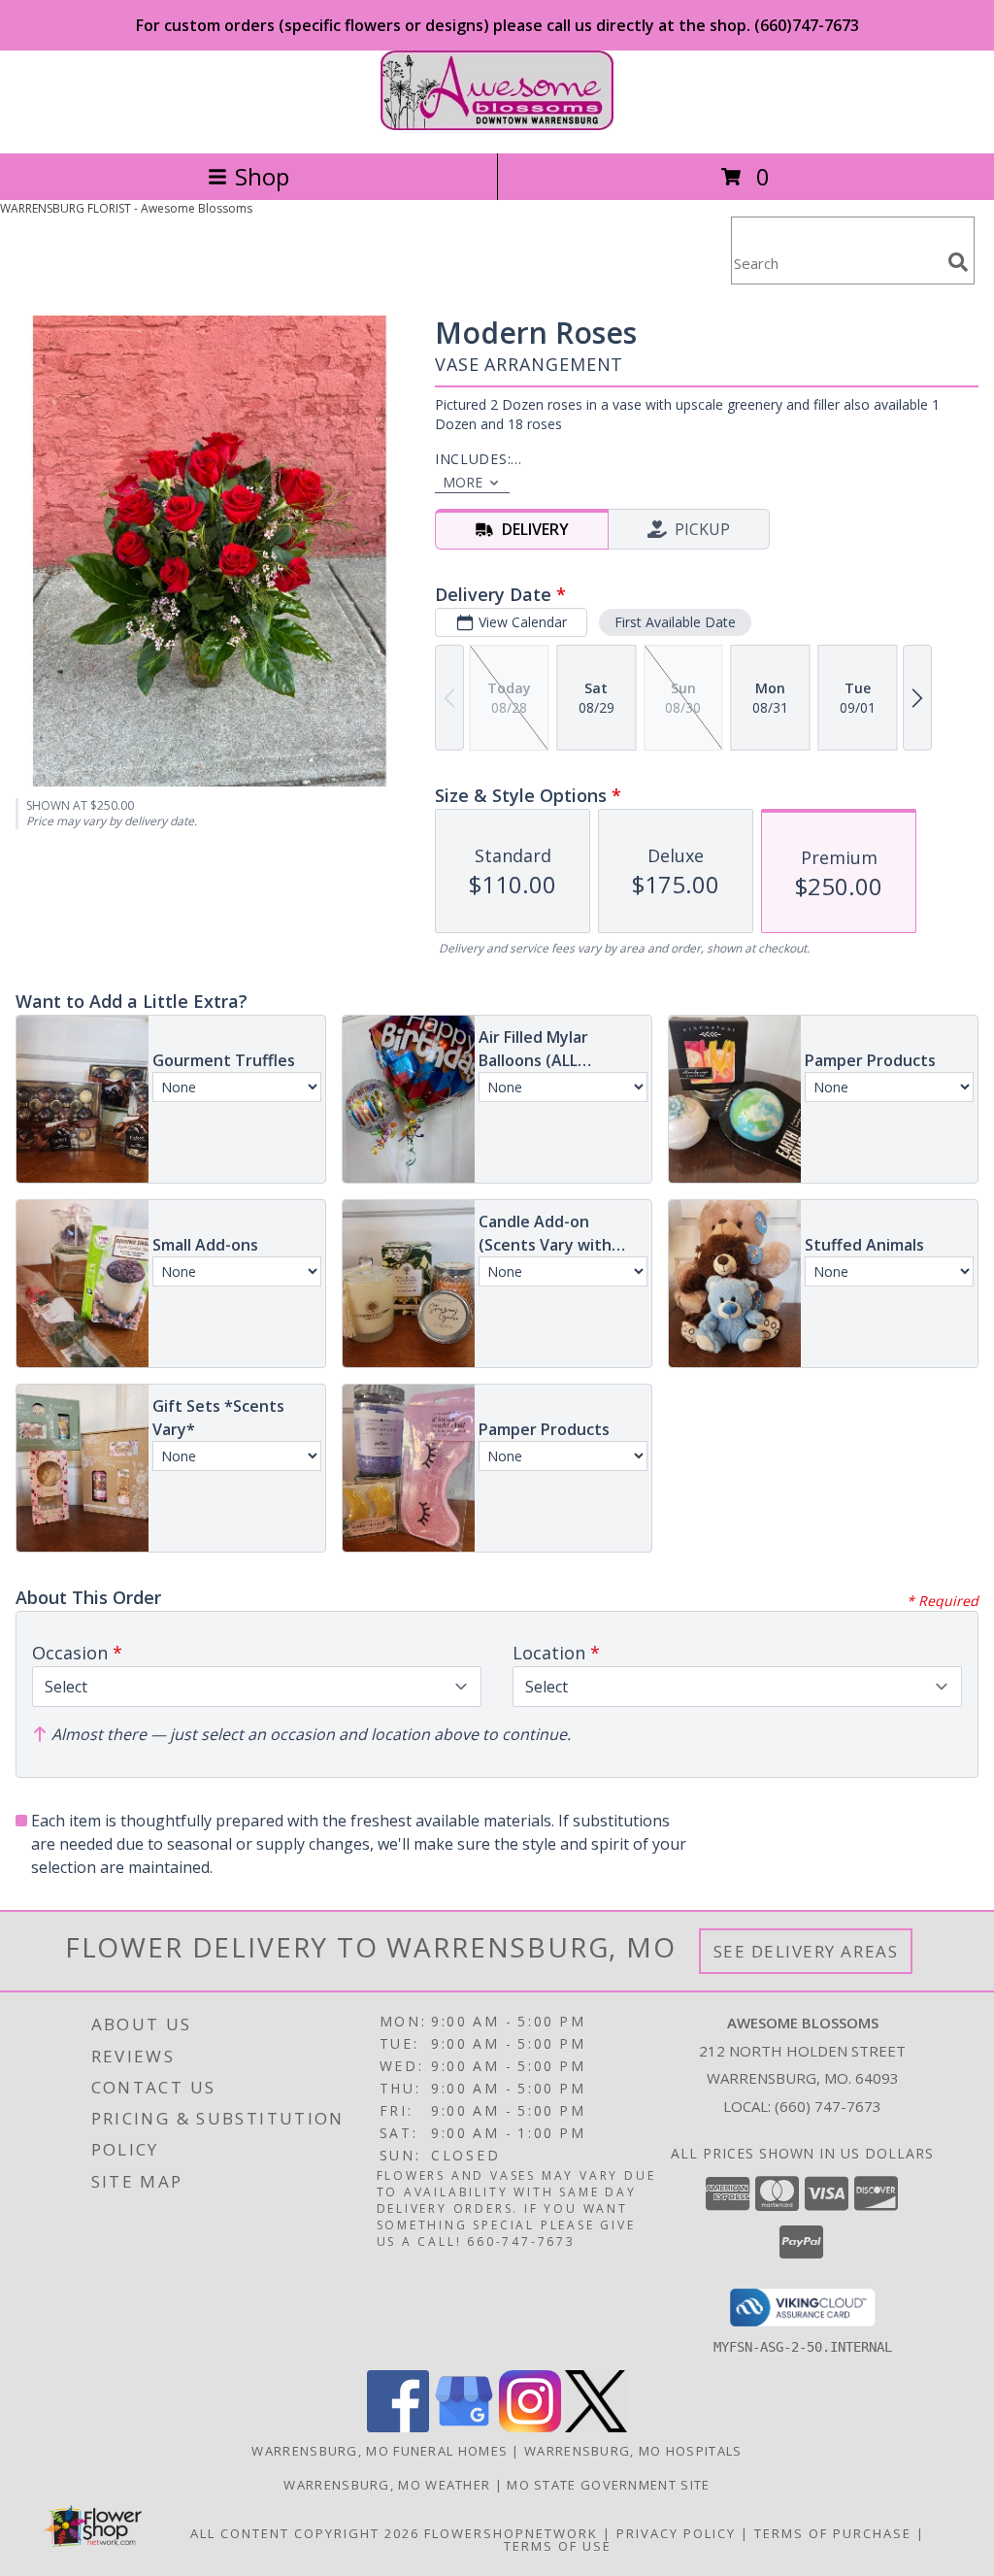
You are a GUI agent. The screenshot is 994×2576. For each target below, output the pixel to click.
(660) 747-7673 (828, 2106)
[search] (958, 262)
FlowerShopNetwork (511, 2533)
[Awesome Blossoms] (497, 125)
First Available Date (675, 622)
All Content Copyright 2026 (305, 2533)
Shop (262, 176)
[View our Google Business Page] (464, 2427)
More (463, 482)
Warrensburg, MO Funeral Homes (380, 2451)
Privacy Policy (676, 2533)
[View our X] (596, 2427)
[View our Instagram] (530, 2427)
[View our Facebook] (398, 2427)
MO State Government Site (608, 2485)
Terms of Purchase (833, 2533)
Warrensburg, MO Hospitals (633, 2451)
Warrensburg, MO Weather (387, 2485)
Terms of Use (558, 2546)
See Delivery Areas (806, 1951)
